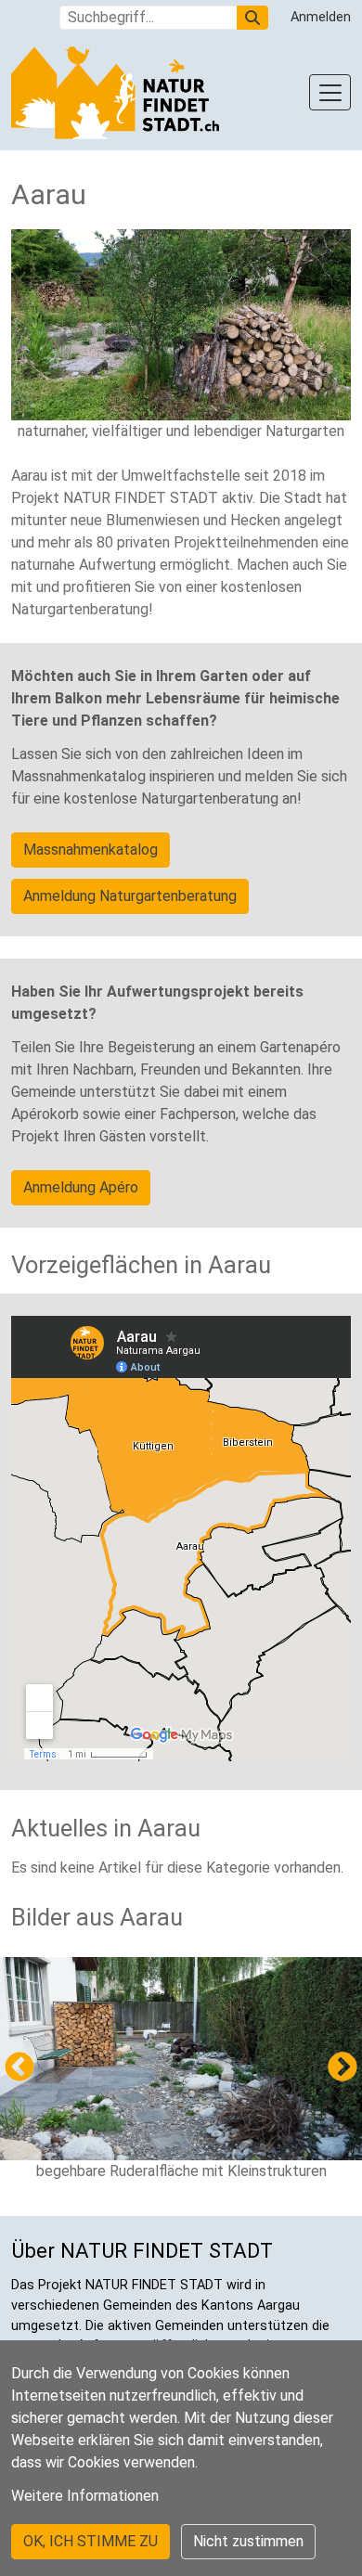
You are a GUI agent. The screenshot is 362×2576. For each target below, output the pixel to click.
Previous (19, 2068)
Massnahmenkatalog (90, 850)
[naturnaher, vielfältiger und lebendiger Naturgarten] (181, 325)
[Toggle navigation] (330, 92)
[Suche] (252, 18)
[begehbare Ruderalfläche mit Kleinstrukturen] (181, 2059)
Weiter (343, 2068)
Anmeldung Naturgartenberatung (130, 896)
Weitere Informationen (85, 2496)
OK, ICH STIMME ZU (90, 2541)
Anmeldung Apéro (81, 1187)
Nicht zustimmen (248, 2541)
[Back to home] (115, 93)
